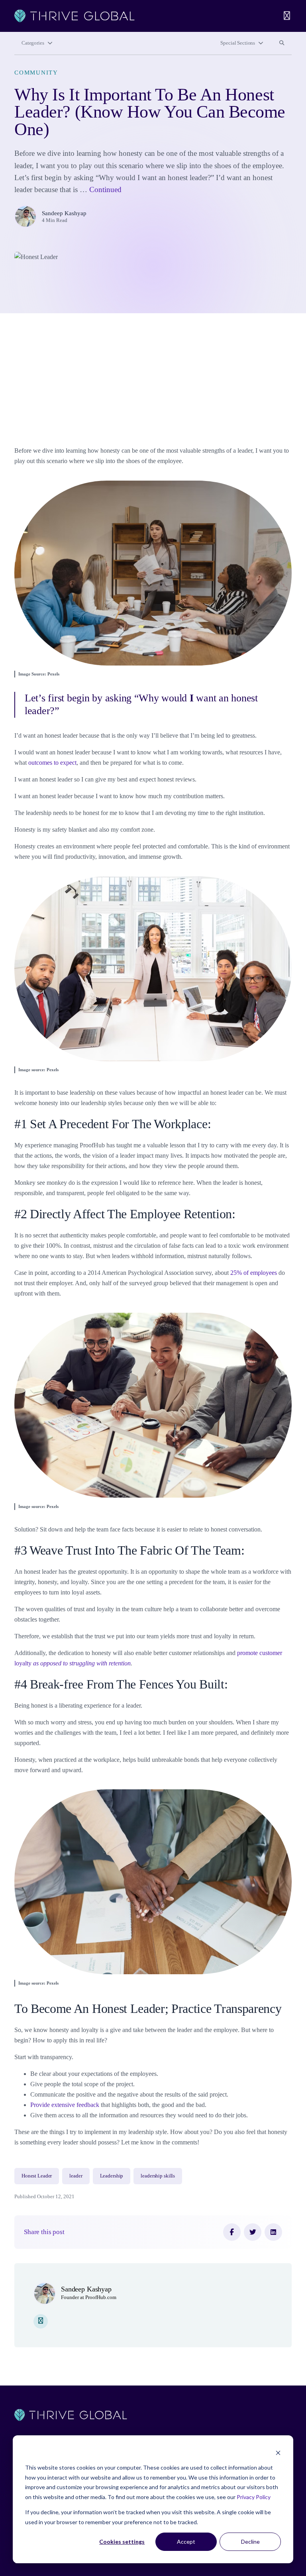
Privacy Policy (254, 2497)
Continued (105, 189)
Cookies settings (122, 2542)
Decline (250, 2542)
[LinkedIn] (273, 2232)
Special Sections (238, 43)
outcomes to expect (52, 763)
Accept (186, 2542)
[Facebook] (232, 2232)
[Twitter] (253, 2232)
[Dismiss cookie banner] (278, 2453)
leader (76, 2176)
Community (36, 73)
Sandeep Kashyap (64, 213)
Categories (33, 43)
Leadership (112, 2176)
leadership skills (158, 2176)
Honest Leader (37, 2176)
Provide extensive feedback (65, 2105)
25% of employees (254, 1273)
